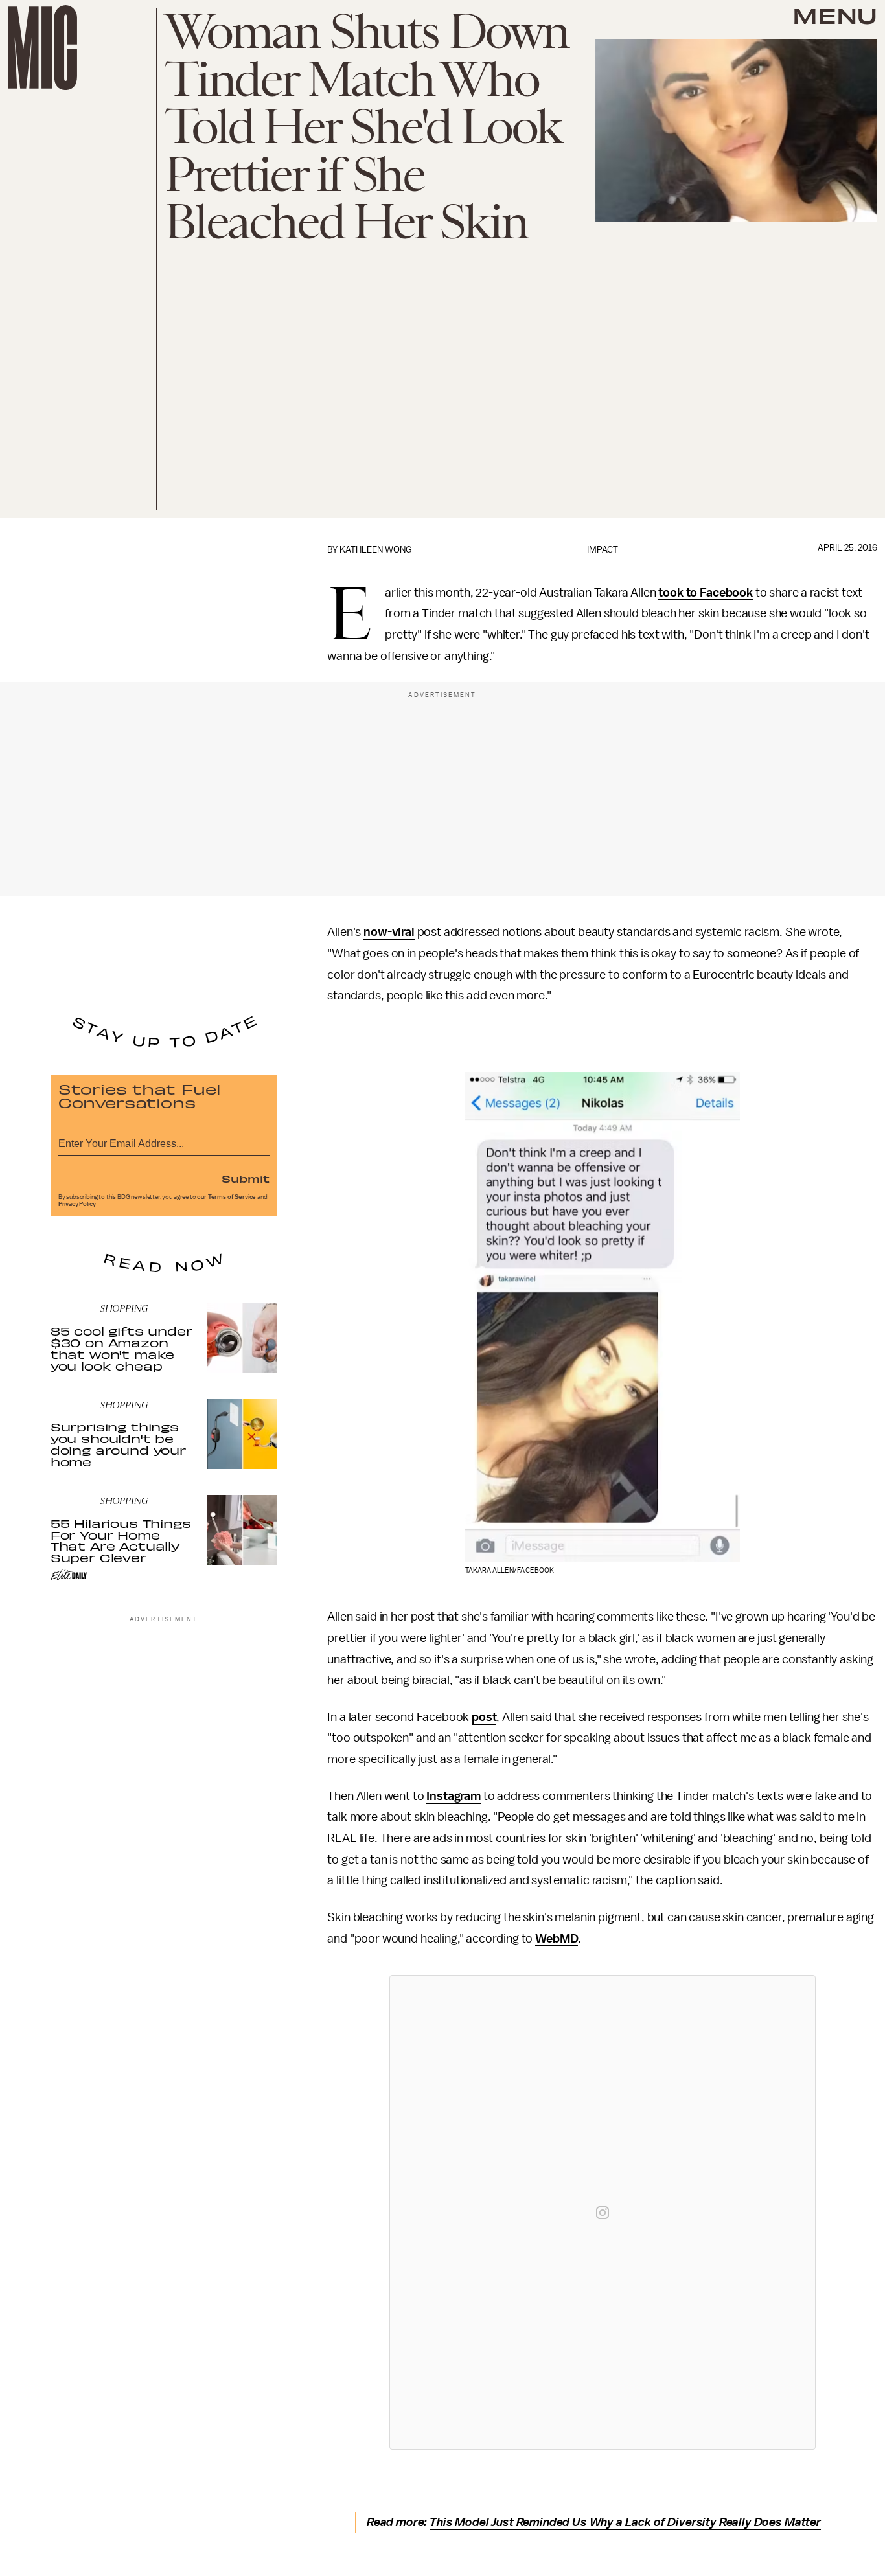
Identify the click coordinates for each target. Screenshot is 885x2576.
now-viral (389, 932)
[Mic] (42, 48)
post (484, 1717)
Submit (246, 1178)
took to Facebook (705, 593)
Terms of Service (232, 1197)
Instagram (454, 1796)
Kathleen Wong (376, 550)
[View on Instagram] (603, 2213)
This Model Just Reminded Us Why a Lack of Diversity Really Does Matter (625, 2522)
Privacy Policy (77, 1204)
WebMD (557, 1939)
